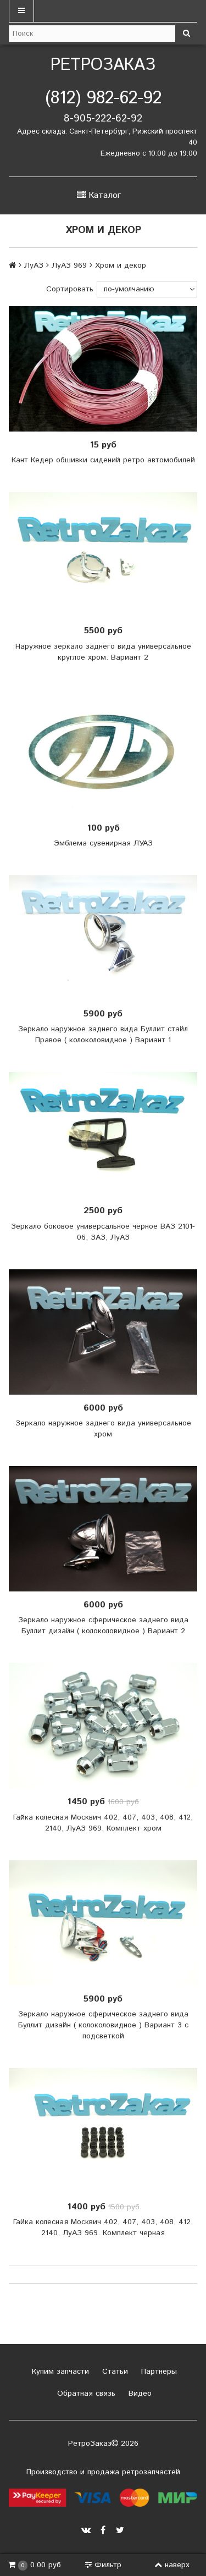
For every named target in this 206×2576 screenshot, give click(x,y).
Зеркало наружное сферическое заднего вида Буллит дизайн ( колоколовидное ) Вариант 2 (103, 1626)
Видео (139, 2393)
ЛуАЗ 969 (69, 266)
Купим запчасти (59, 2372)
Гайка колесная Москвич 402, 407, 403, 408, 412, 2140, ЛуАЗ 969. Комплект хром (103, 1823)
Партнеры (158, 2372)
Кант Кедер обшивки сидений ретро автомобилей (103, 460)
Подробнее (107, 369)
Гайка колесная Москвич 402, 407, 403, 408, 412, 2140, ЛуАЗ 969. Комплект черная (103, 2227)
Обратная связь (85, 2393)
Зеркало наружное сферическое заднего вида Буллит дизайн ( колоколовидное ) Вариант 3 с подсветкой (103, 2025)
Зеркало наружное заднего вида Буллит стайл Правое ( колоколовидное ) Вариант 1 (103, 1035)
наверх (177, 2565)
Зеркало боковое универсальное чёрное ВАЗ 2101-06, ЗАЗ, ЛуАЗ (103, 1232)
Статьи (114, 2372)
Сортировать (70, 289)
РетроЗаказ (103, 65)
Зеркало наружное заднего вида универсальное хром (103, 1429)
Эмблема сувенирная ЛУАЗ (103, 843)
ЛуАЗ (34, 266)
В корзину (107, 555)
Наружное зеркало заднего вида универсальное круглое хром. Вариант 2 (103, 652)
